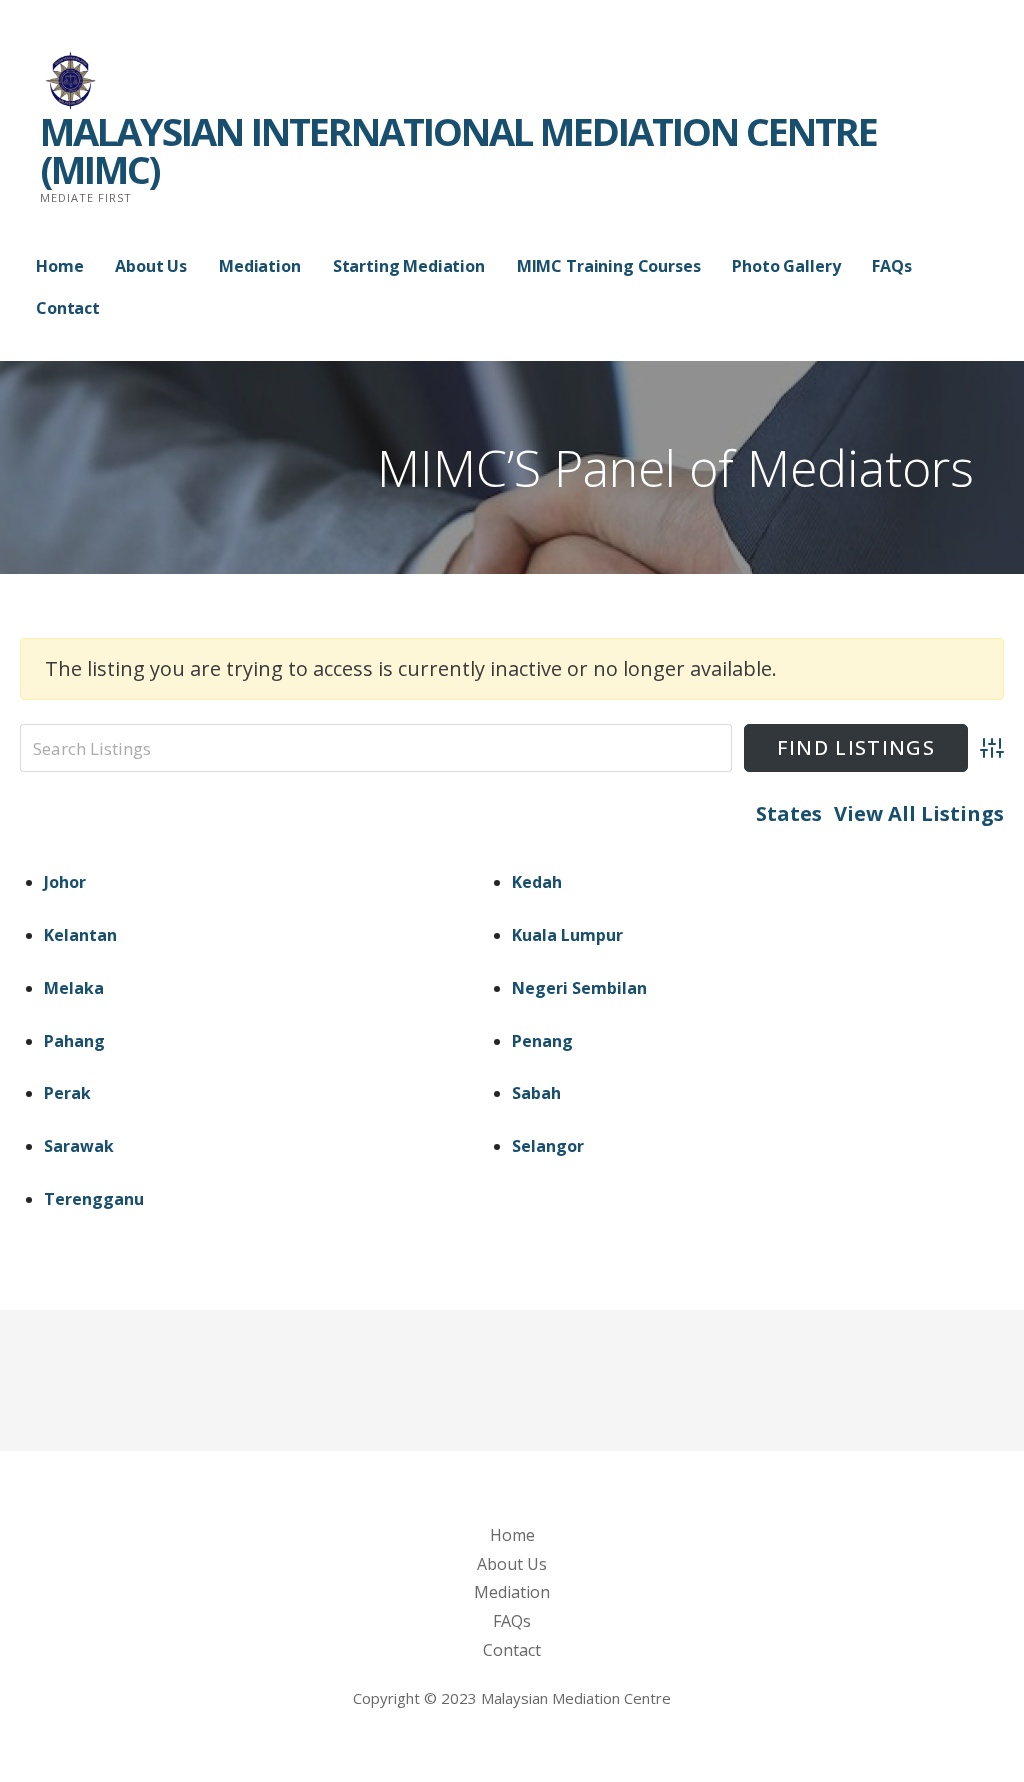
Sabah (536, 1093)
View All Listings (919, 813)
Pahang (74, 1041)
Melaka (74, 988)
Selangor (548, 1146)
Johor (65, 882)
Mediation (260, 266)
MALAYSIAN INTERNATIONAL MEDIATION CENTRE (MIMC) (458, 150)
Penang (542, 1041)
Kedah (537, 882)
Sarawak (79, 1146)
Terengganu (94, 1199)
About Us (151, 266)
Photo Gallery (786, 266)
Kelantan (80, 935)
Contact (68, 308)
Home (59, 266)
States (789, 813)
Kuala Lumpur (567, 935)
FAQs (891, 266)
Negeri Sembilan (579, 988)
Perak (67, 1093)
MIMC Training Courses (609, 266)
